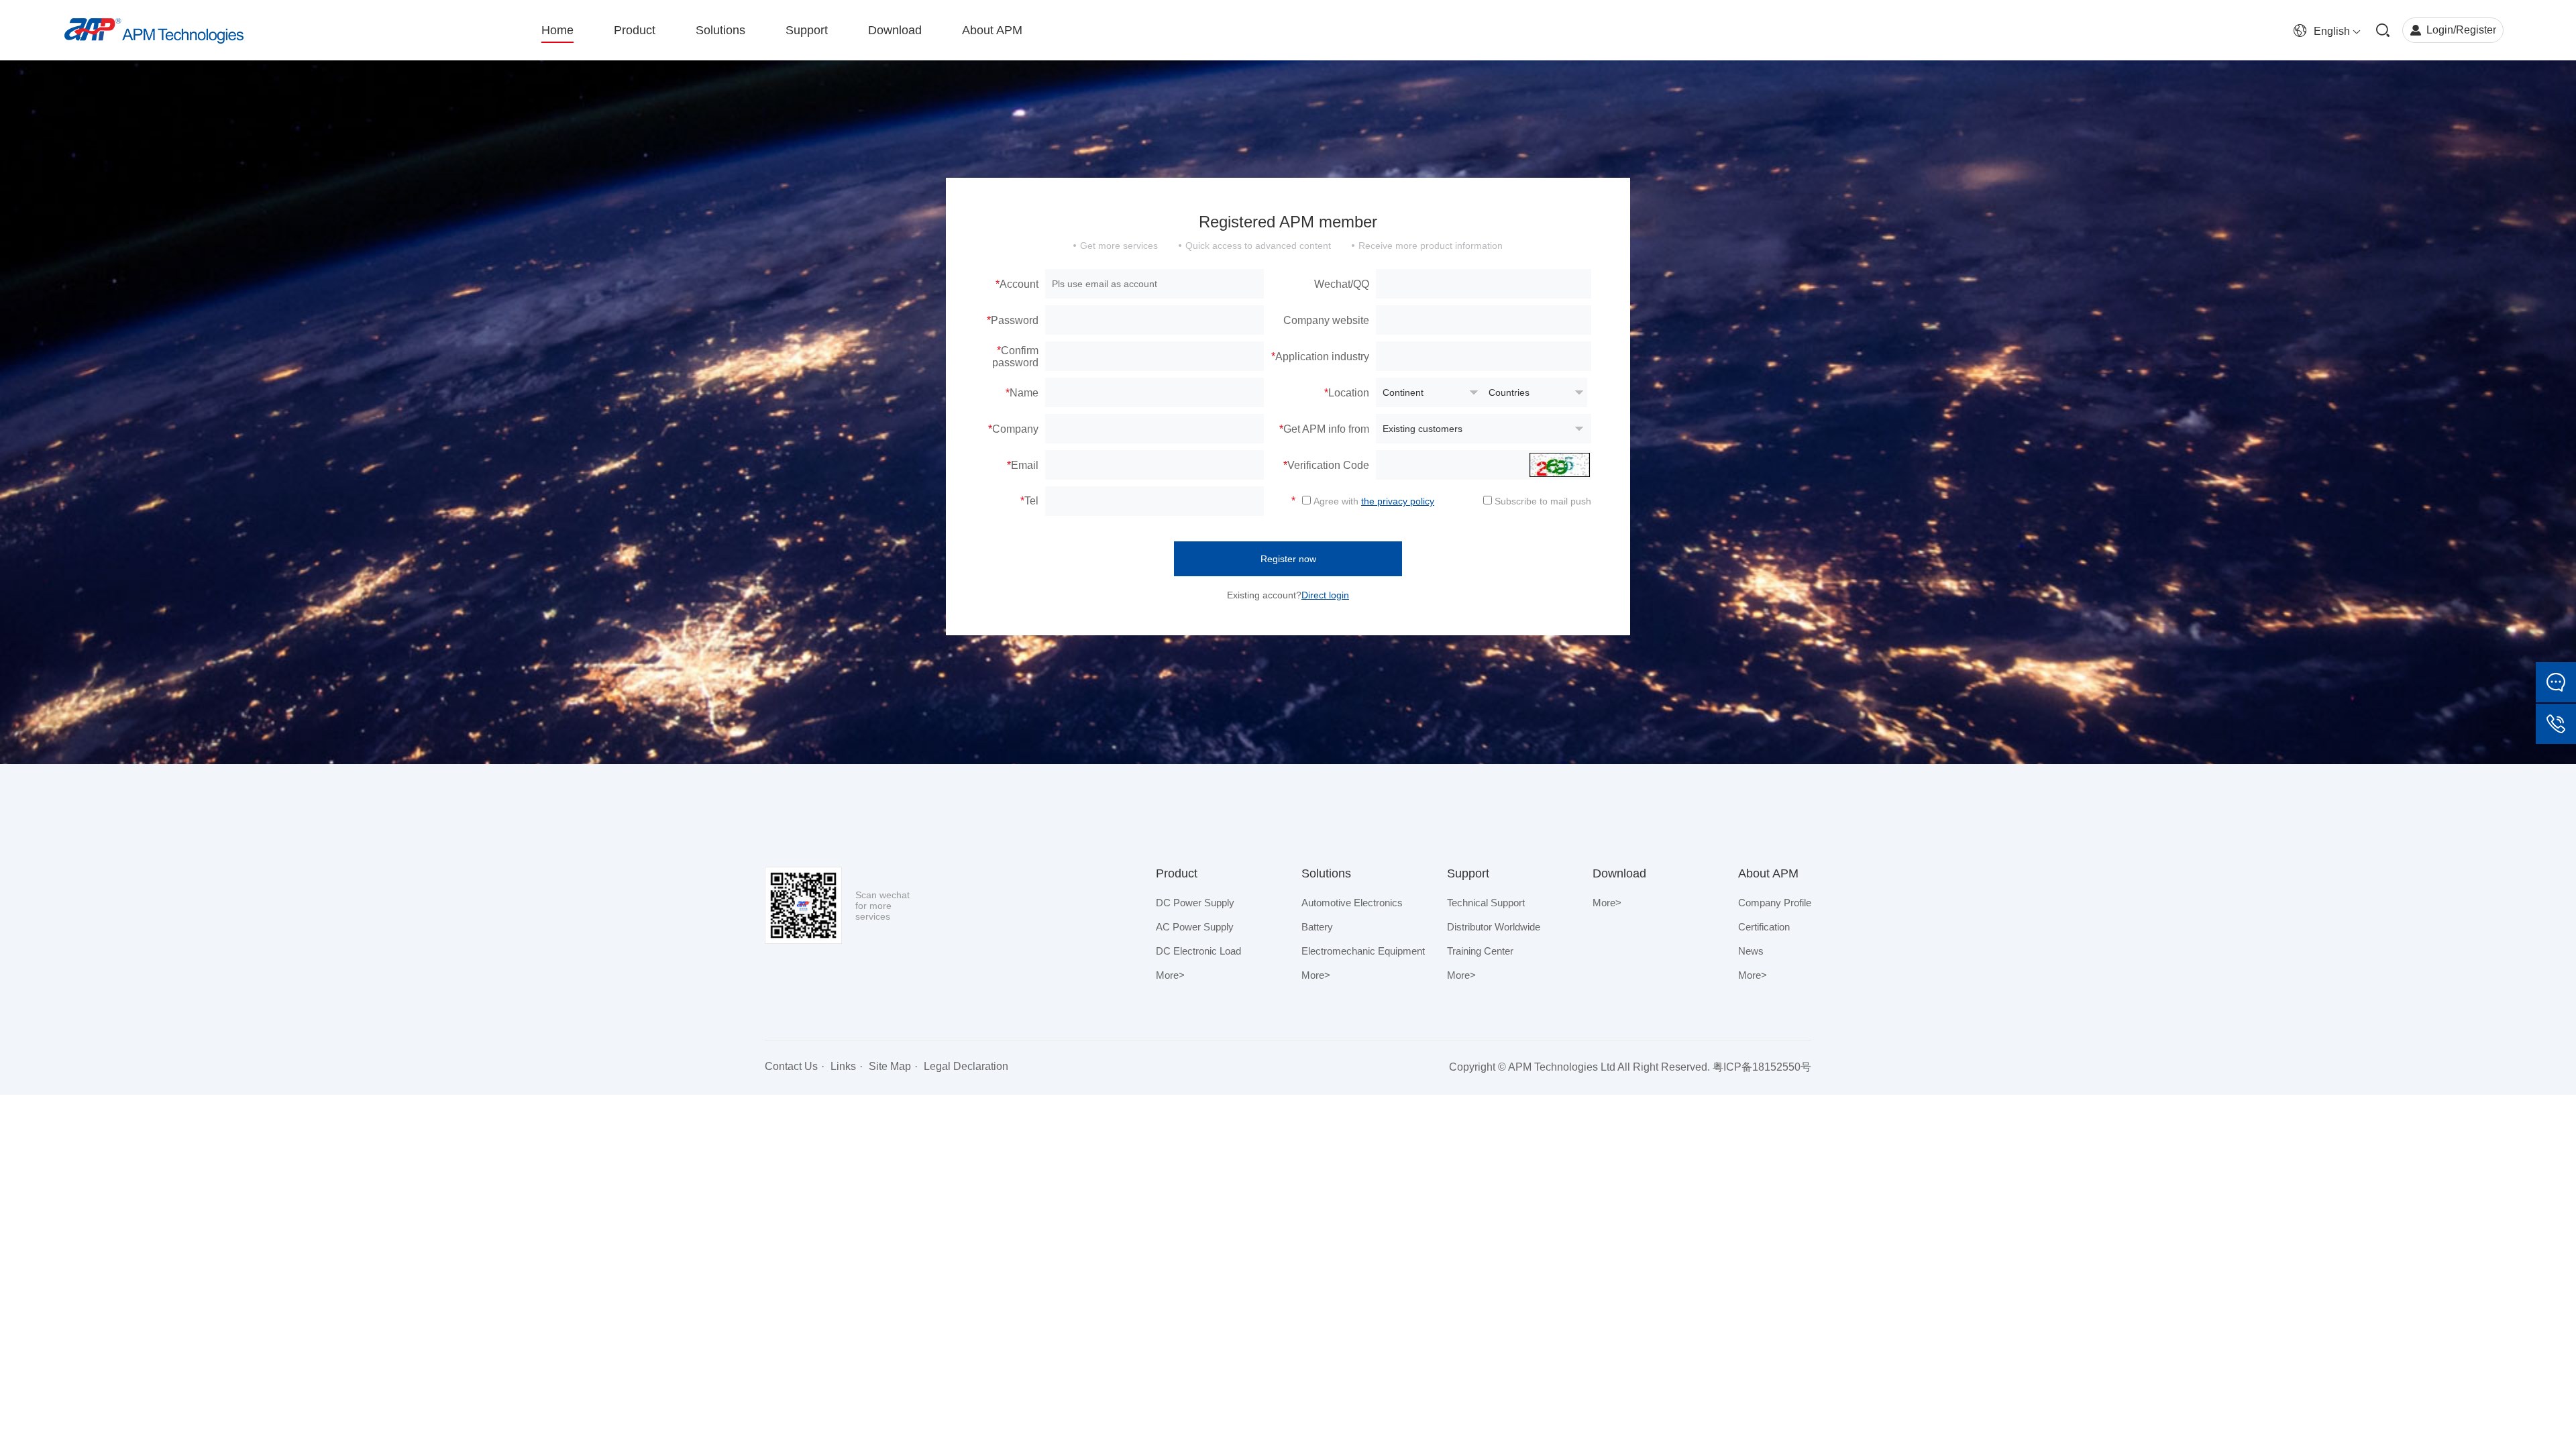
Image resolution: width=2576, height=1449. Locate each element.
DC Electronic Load (1198, 951)
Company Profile (1775, 903)
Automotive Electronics (1352, 903)
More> (1170, 975)
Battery (1317, 927)
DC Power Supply (1195, 903)
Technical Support (1486, 903)
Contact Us (791, 1066)
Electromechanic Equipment (1363, 951)
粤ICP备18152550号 (1762, 1067)
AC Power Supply (1195, 927)
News (1751, 951)
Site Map (890, 1066)
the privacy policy (1398, 501)
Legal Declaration (966, 1066)
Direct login (1325, 595)
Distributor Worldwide (1494, 927)
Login (2440, 30)
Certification (1764, 927)
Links (843, 1066)
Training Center (1480, 951)
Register (2476, 30)
